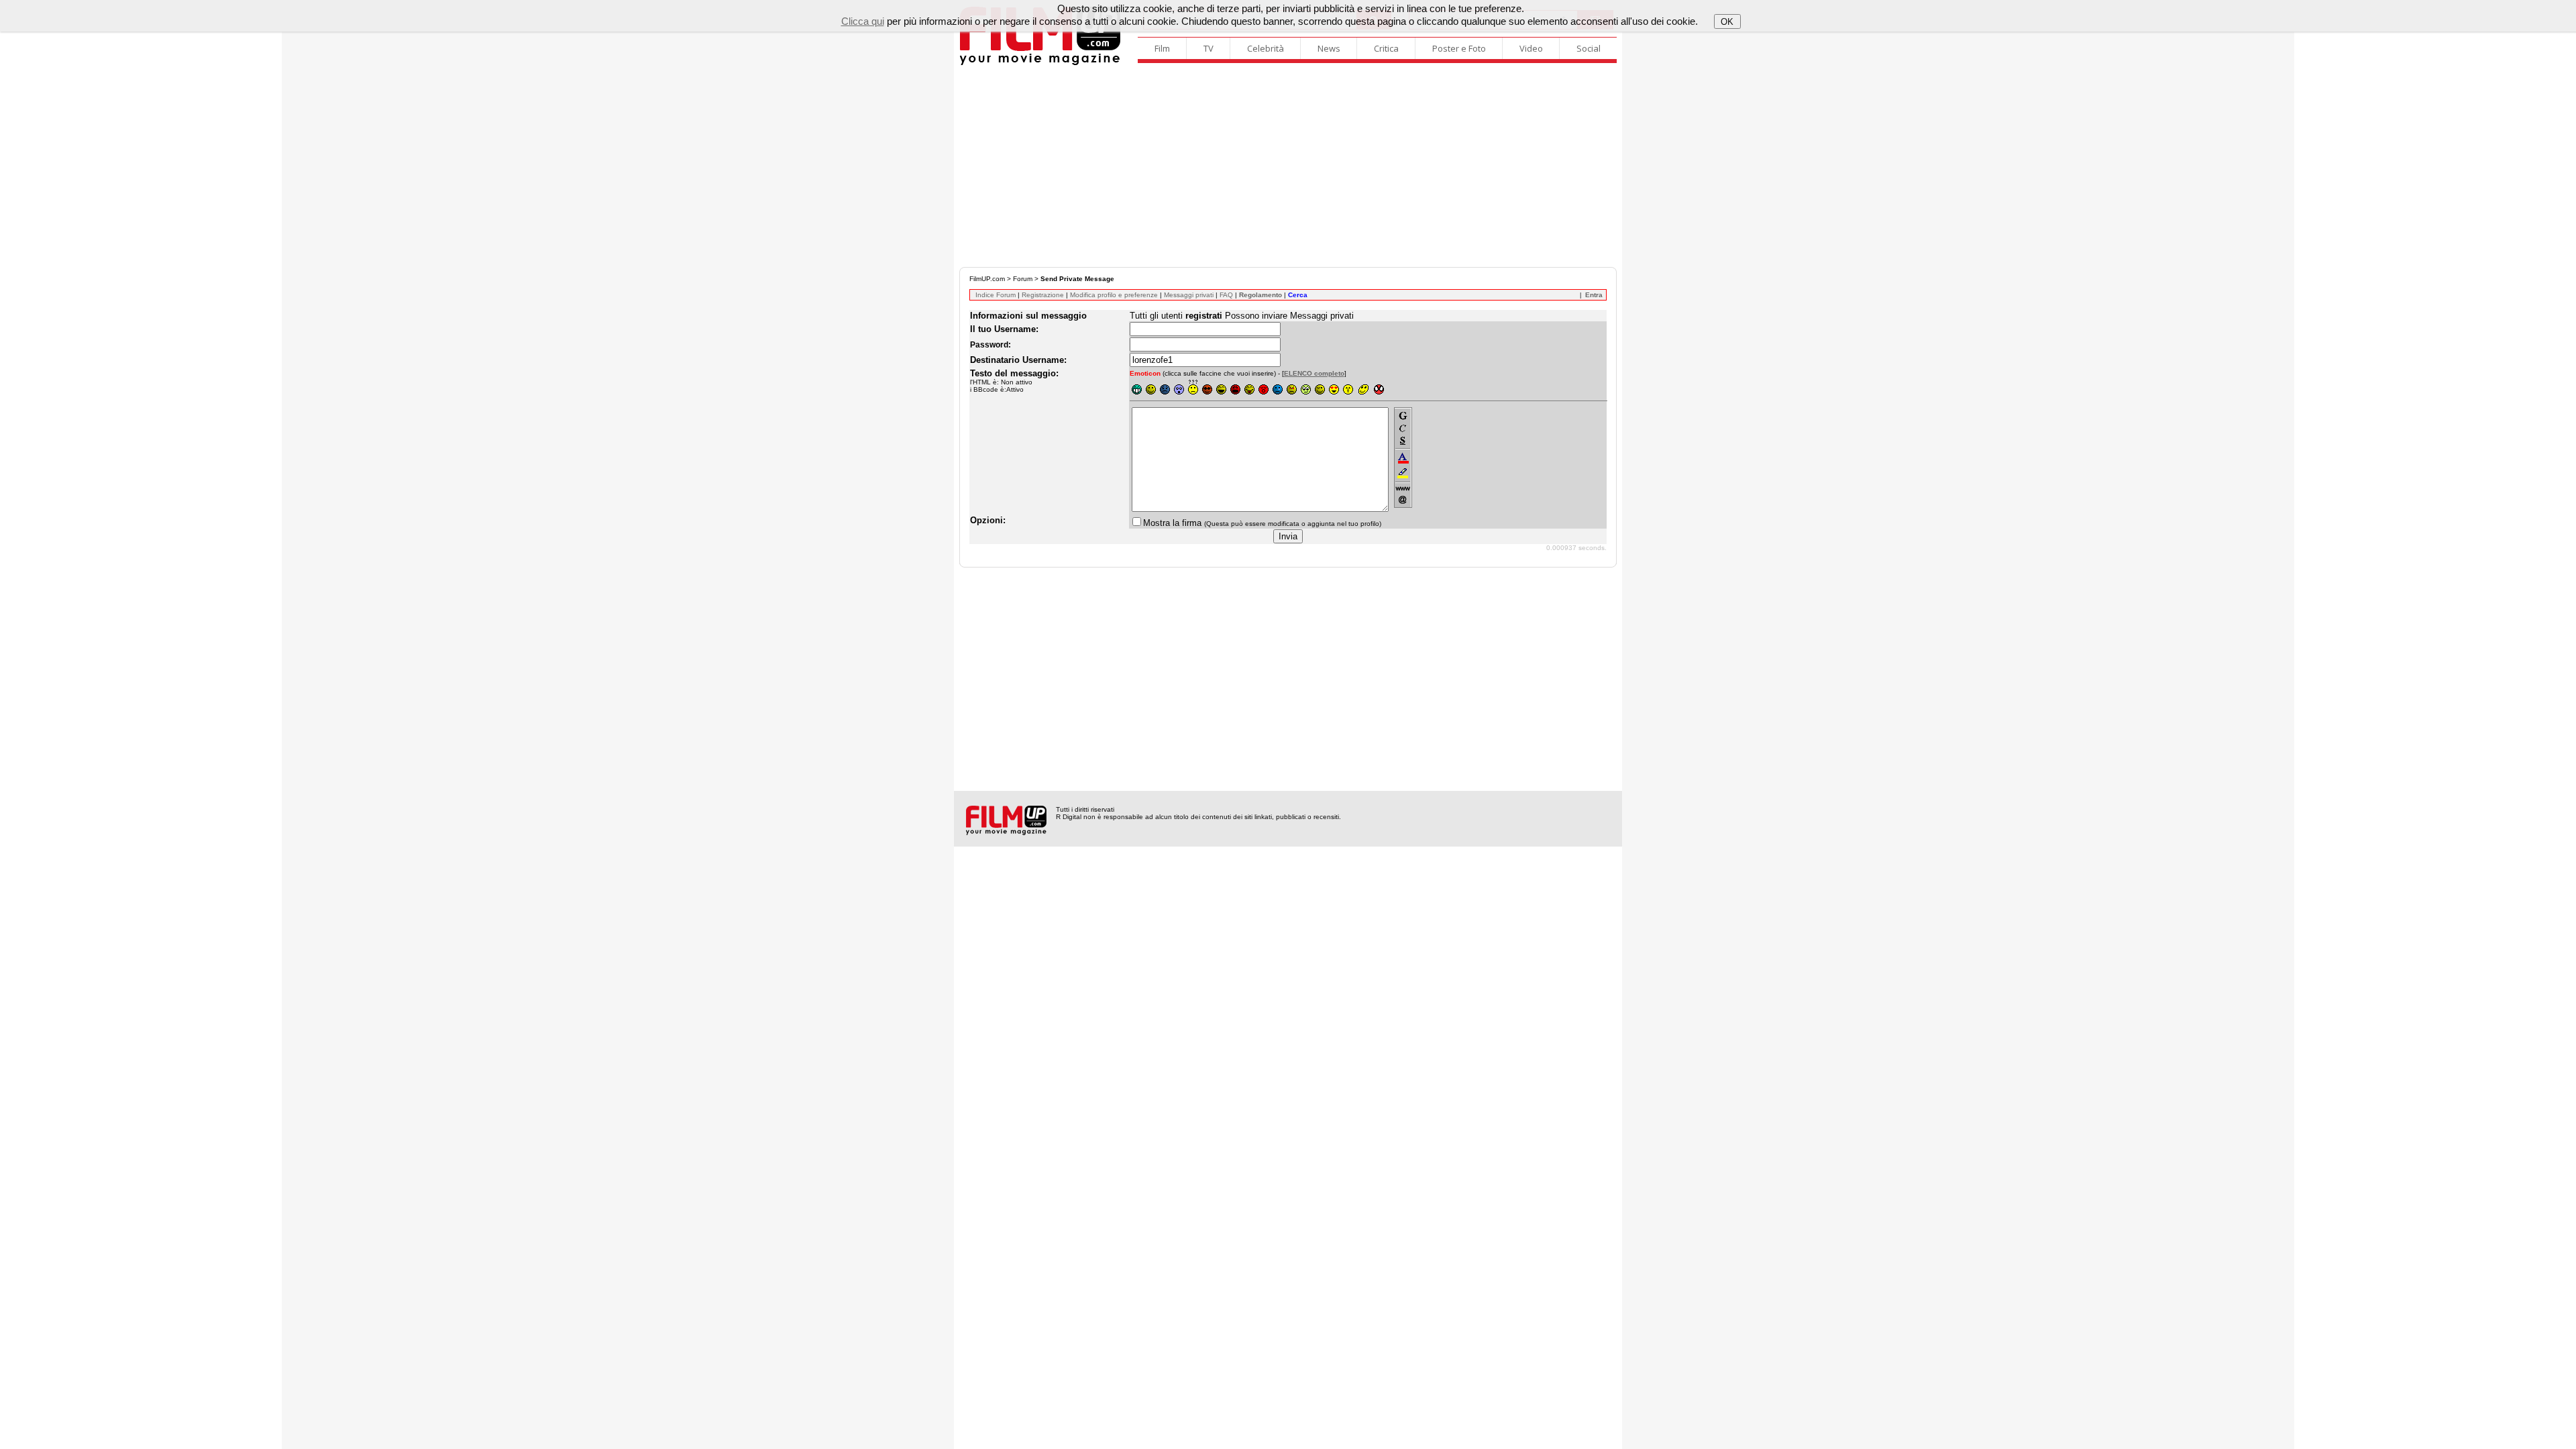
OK (1727, 22)
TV (1209, 48)
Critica (1386, 48)
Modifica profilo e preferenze (1114, 295)
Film (1162, 48)
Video (1531, 48)
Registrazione (1043, 295)
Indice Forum (996, 295)
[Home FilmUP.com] (1040, 63)
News (1329, 48)
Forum (1023, 279)
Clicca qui (863, 21)
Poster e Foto (1459, 48)
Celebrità (1266, 48)
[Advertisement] (1288, 166)
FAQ (1226, 295)
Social (1589, 48)
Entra (1594, 295)
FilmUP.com (987, 279)
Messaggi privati (1189, 295)
